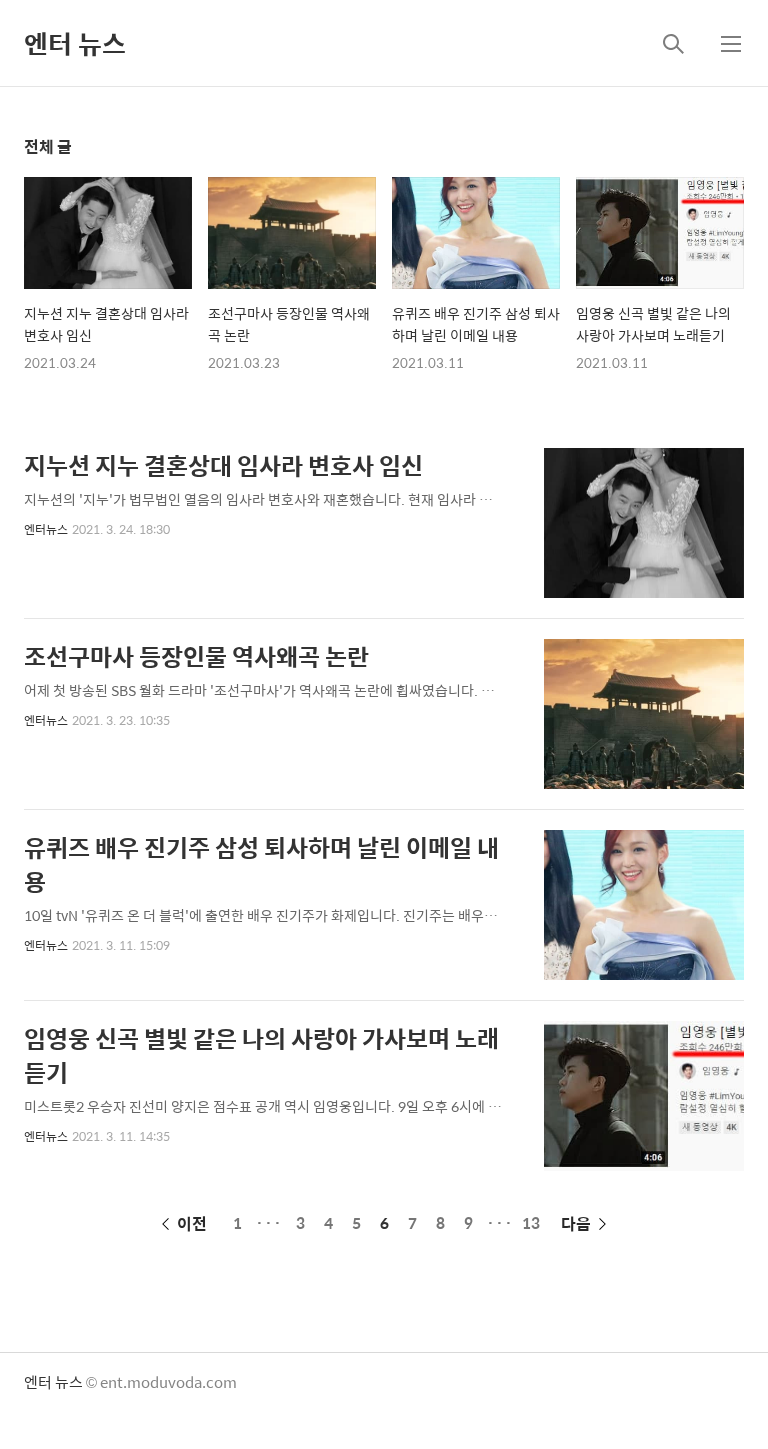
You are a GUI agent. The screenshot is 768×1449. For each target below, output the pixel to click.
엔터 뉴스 (75, 43)
